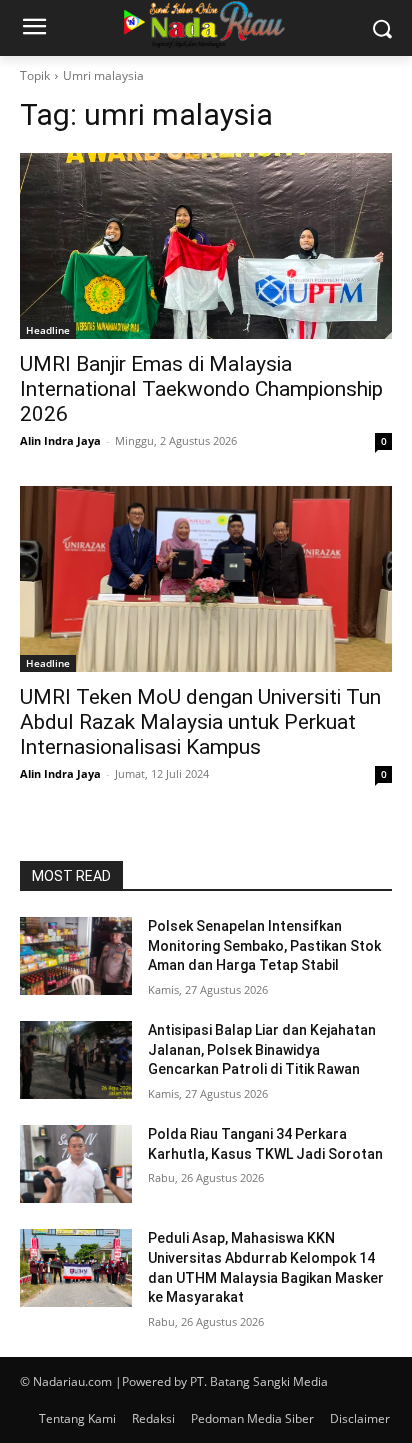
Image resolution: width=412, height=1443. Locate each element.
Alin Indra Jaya (60, 440)
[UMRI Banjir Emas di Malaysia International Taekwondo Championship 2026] (206, 246)
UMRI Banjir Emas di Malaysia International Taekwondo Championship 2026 (201, 389)
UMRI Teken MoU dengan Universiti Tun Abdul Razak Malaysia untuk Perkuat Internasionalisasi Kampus (200, 722)
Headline (48, 330)
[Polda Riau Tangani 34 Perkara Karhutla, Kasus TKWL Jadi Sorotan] (76, 1164)
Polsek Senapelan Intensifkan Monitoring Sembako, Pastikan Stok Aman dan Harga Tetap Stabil (264, 945)
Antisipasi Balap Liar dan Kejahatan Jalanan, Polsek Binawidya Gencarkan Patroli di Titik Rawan (262, 1049)
